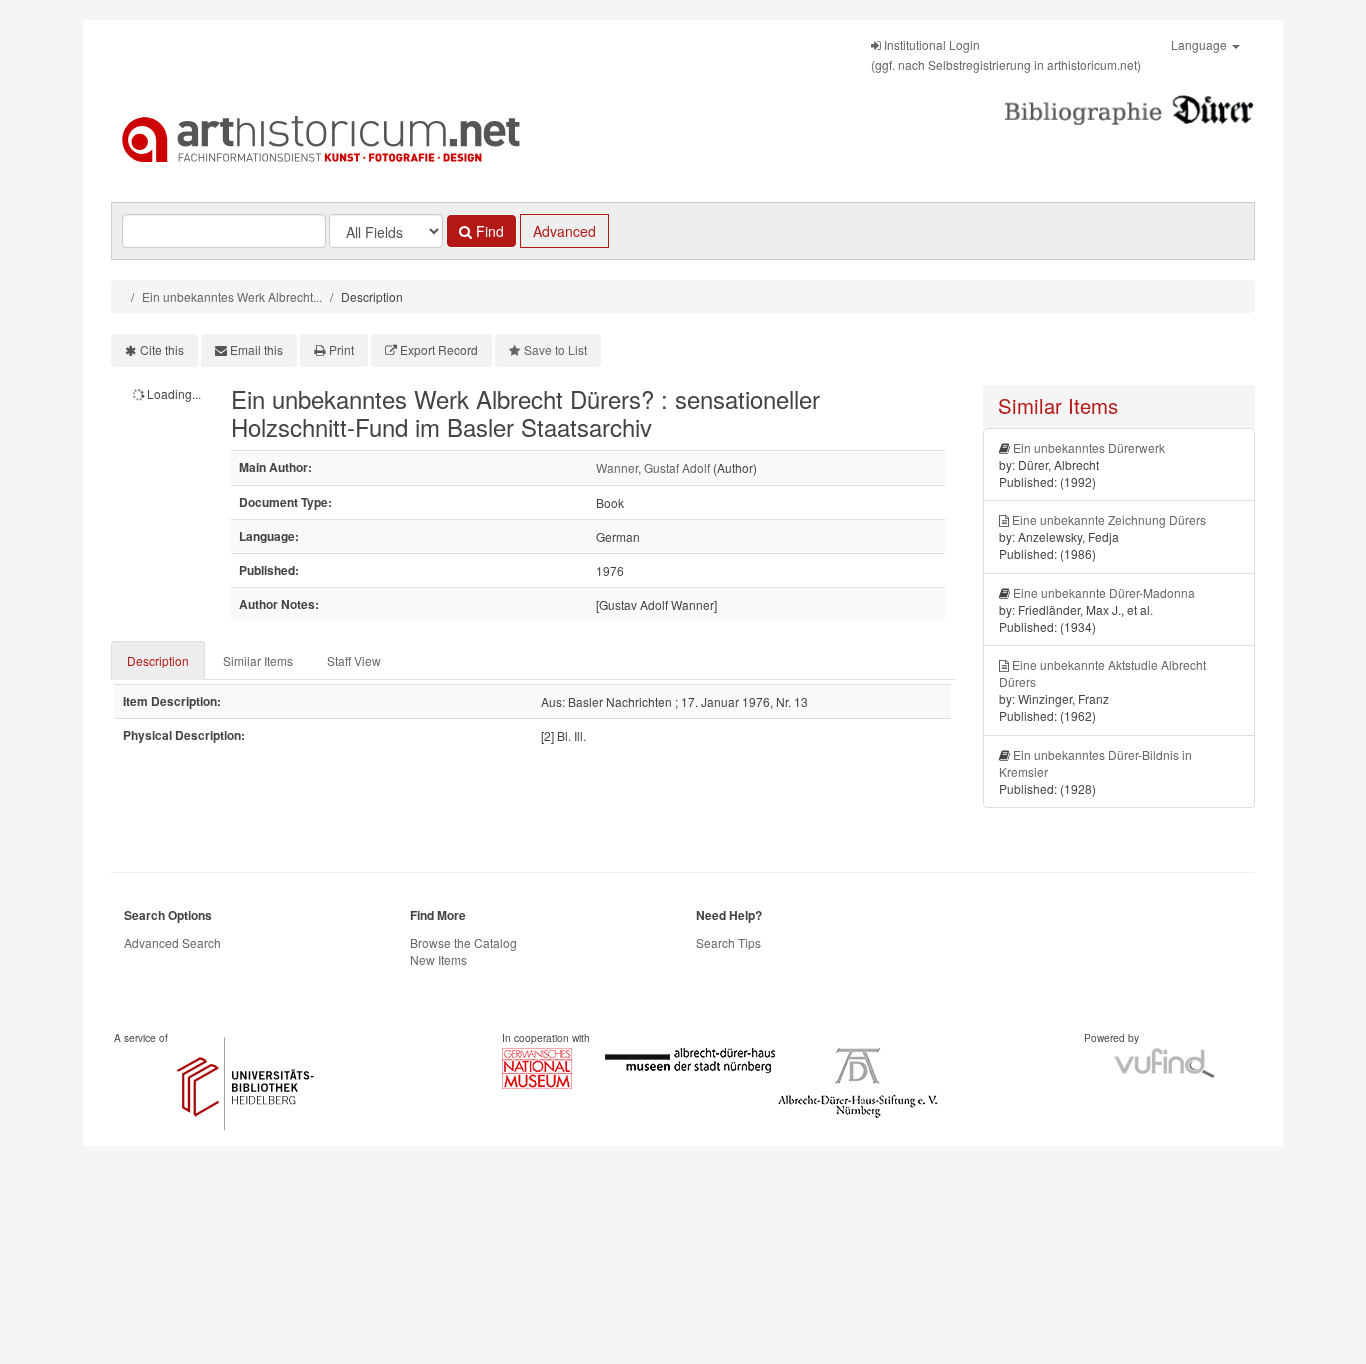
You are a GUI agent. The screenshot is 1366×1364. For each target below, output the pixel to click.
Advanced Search (172, 942)
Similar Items (258, 660)
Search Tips (728, 942)
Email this (256, 349)
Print (341, 349)
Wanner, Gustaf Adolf (653, 467)
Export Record (439, 349)
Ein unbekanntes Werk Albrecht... (232, 296)
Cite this (162, 349)
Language (1200, 44)
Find (488, 231)
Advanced (564, 231)
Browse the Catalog (463, 942)
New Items (438, 959)
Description (158, 660)
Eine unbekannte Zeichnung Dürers (1109, 519)
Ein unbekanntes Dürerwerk (1089, 447)
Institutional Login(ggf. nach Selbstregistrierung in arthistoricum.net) (1006, 54)
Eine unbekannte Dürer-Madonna (1104, 592)
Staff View (354, 660)
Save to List (555, 349)
